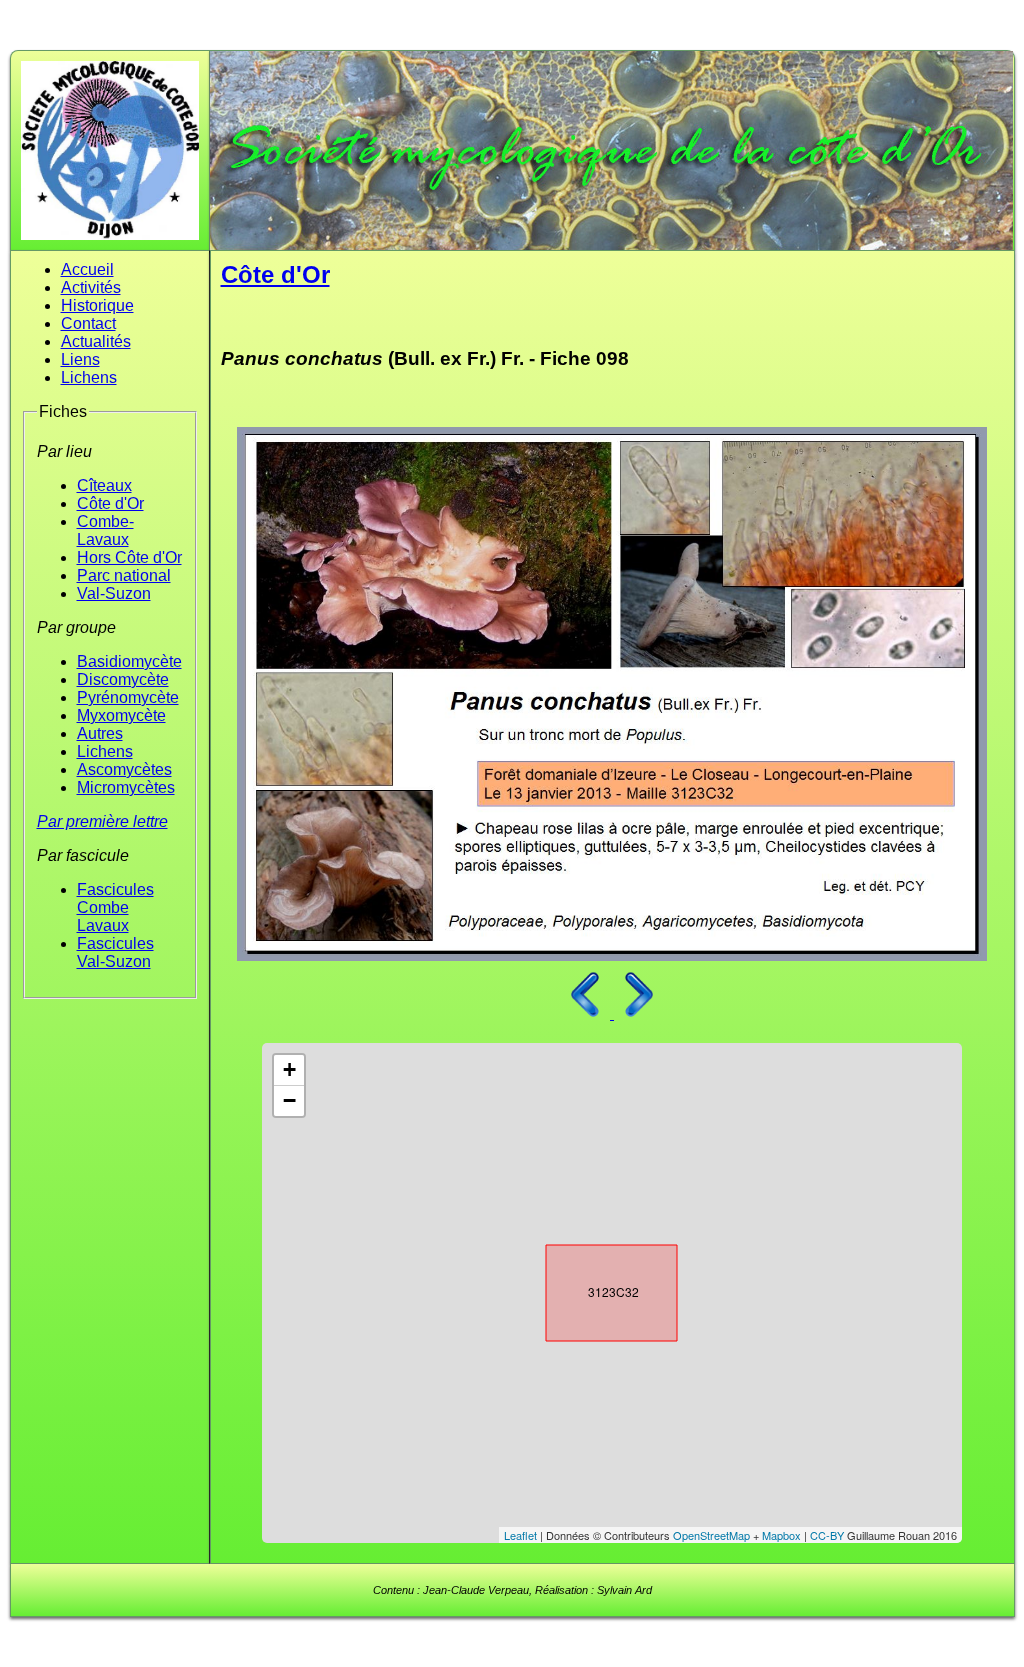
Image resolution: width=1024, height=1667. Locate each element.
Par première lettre (102, 821)
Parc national (124, 575)
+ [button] (289, 1069)
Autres (100, 733)
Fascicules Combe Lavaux (115, 907)
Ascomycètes (124, 769)
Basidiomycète (129, 661)
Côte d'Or (110, 503)
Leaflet (520, 1535)
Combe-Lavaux (105, 530)
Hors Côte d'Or (129, 557)
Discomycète (123, 679)
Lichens (89, 377)
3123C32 (594, 1289)
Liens (80, 359)
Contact (88, 323)
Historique (97, 305)
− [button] (289, 1100)
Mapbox (781, 1535)
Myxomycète (121, 715)
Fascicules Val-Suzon (115, 952)
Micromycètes (126, 787)
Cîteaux (104, 485)
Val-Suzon (114, 593)
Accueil (87, 269)
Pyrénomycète (128, 697)
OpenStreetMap (711, 1535)
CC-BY (827, 1535)
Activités (91, 287)
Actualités (96, 341)
